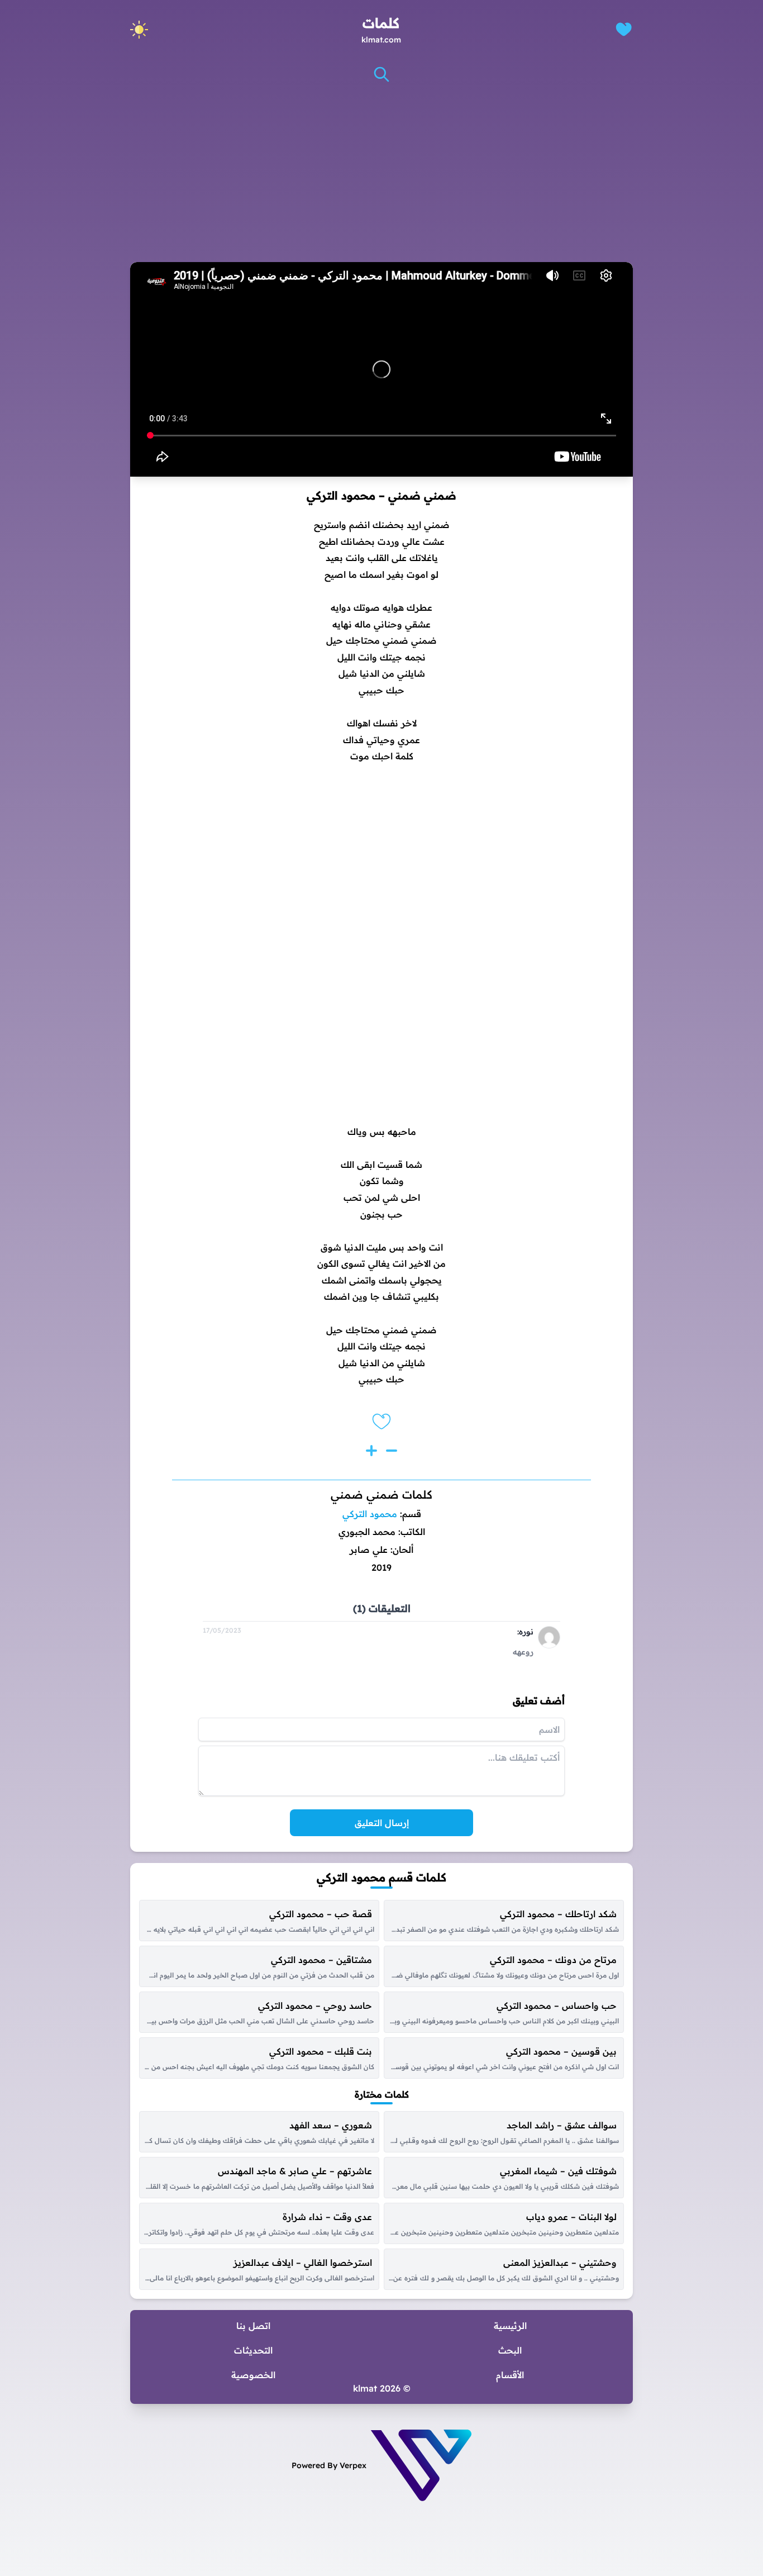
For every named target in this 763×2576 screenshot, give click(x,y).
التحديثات (253, 2350)
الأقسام (510, 2375)
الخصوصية (253, 2375)
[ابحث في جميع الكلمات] (381, 74)
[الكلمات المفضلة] (624, 29)
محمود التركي (370, 1514)
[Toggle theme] (139, 30)
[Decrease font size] (392, 1451)
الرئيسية (510, 2326)
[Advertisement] (381, 173)
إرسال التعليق (382, 1823)
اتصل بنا (253, 2326)
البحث (510, 2350)
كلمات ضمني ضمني (381, 1494)
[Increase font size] (371, 1451)
